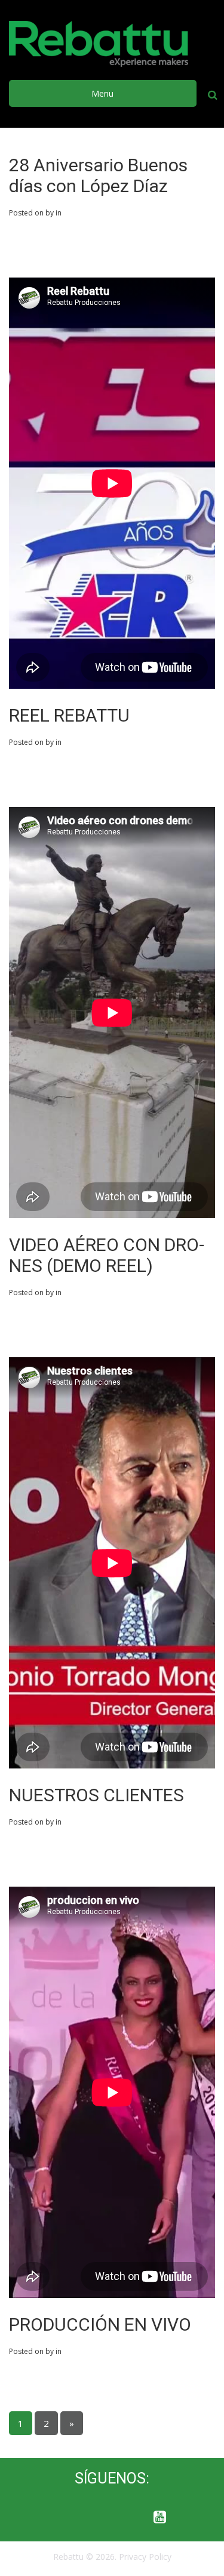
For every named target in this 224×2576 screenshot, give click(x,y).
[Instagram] (112, 2518)
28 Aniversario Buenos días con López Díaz (98, 175)
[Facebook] (65, 2518)
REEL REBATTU (69, 715)
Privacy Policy (145, 2557)
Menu (102, 93)
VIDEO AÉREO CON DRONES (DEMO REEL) (107, 1255)
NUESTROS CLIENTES (96, 1795)
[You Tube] (160, 2518)
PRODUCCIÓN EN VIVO (100, 2324)
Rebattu (68, 2557)
